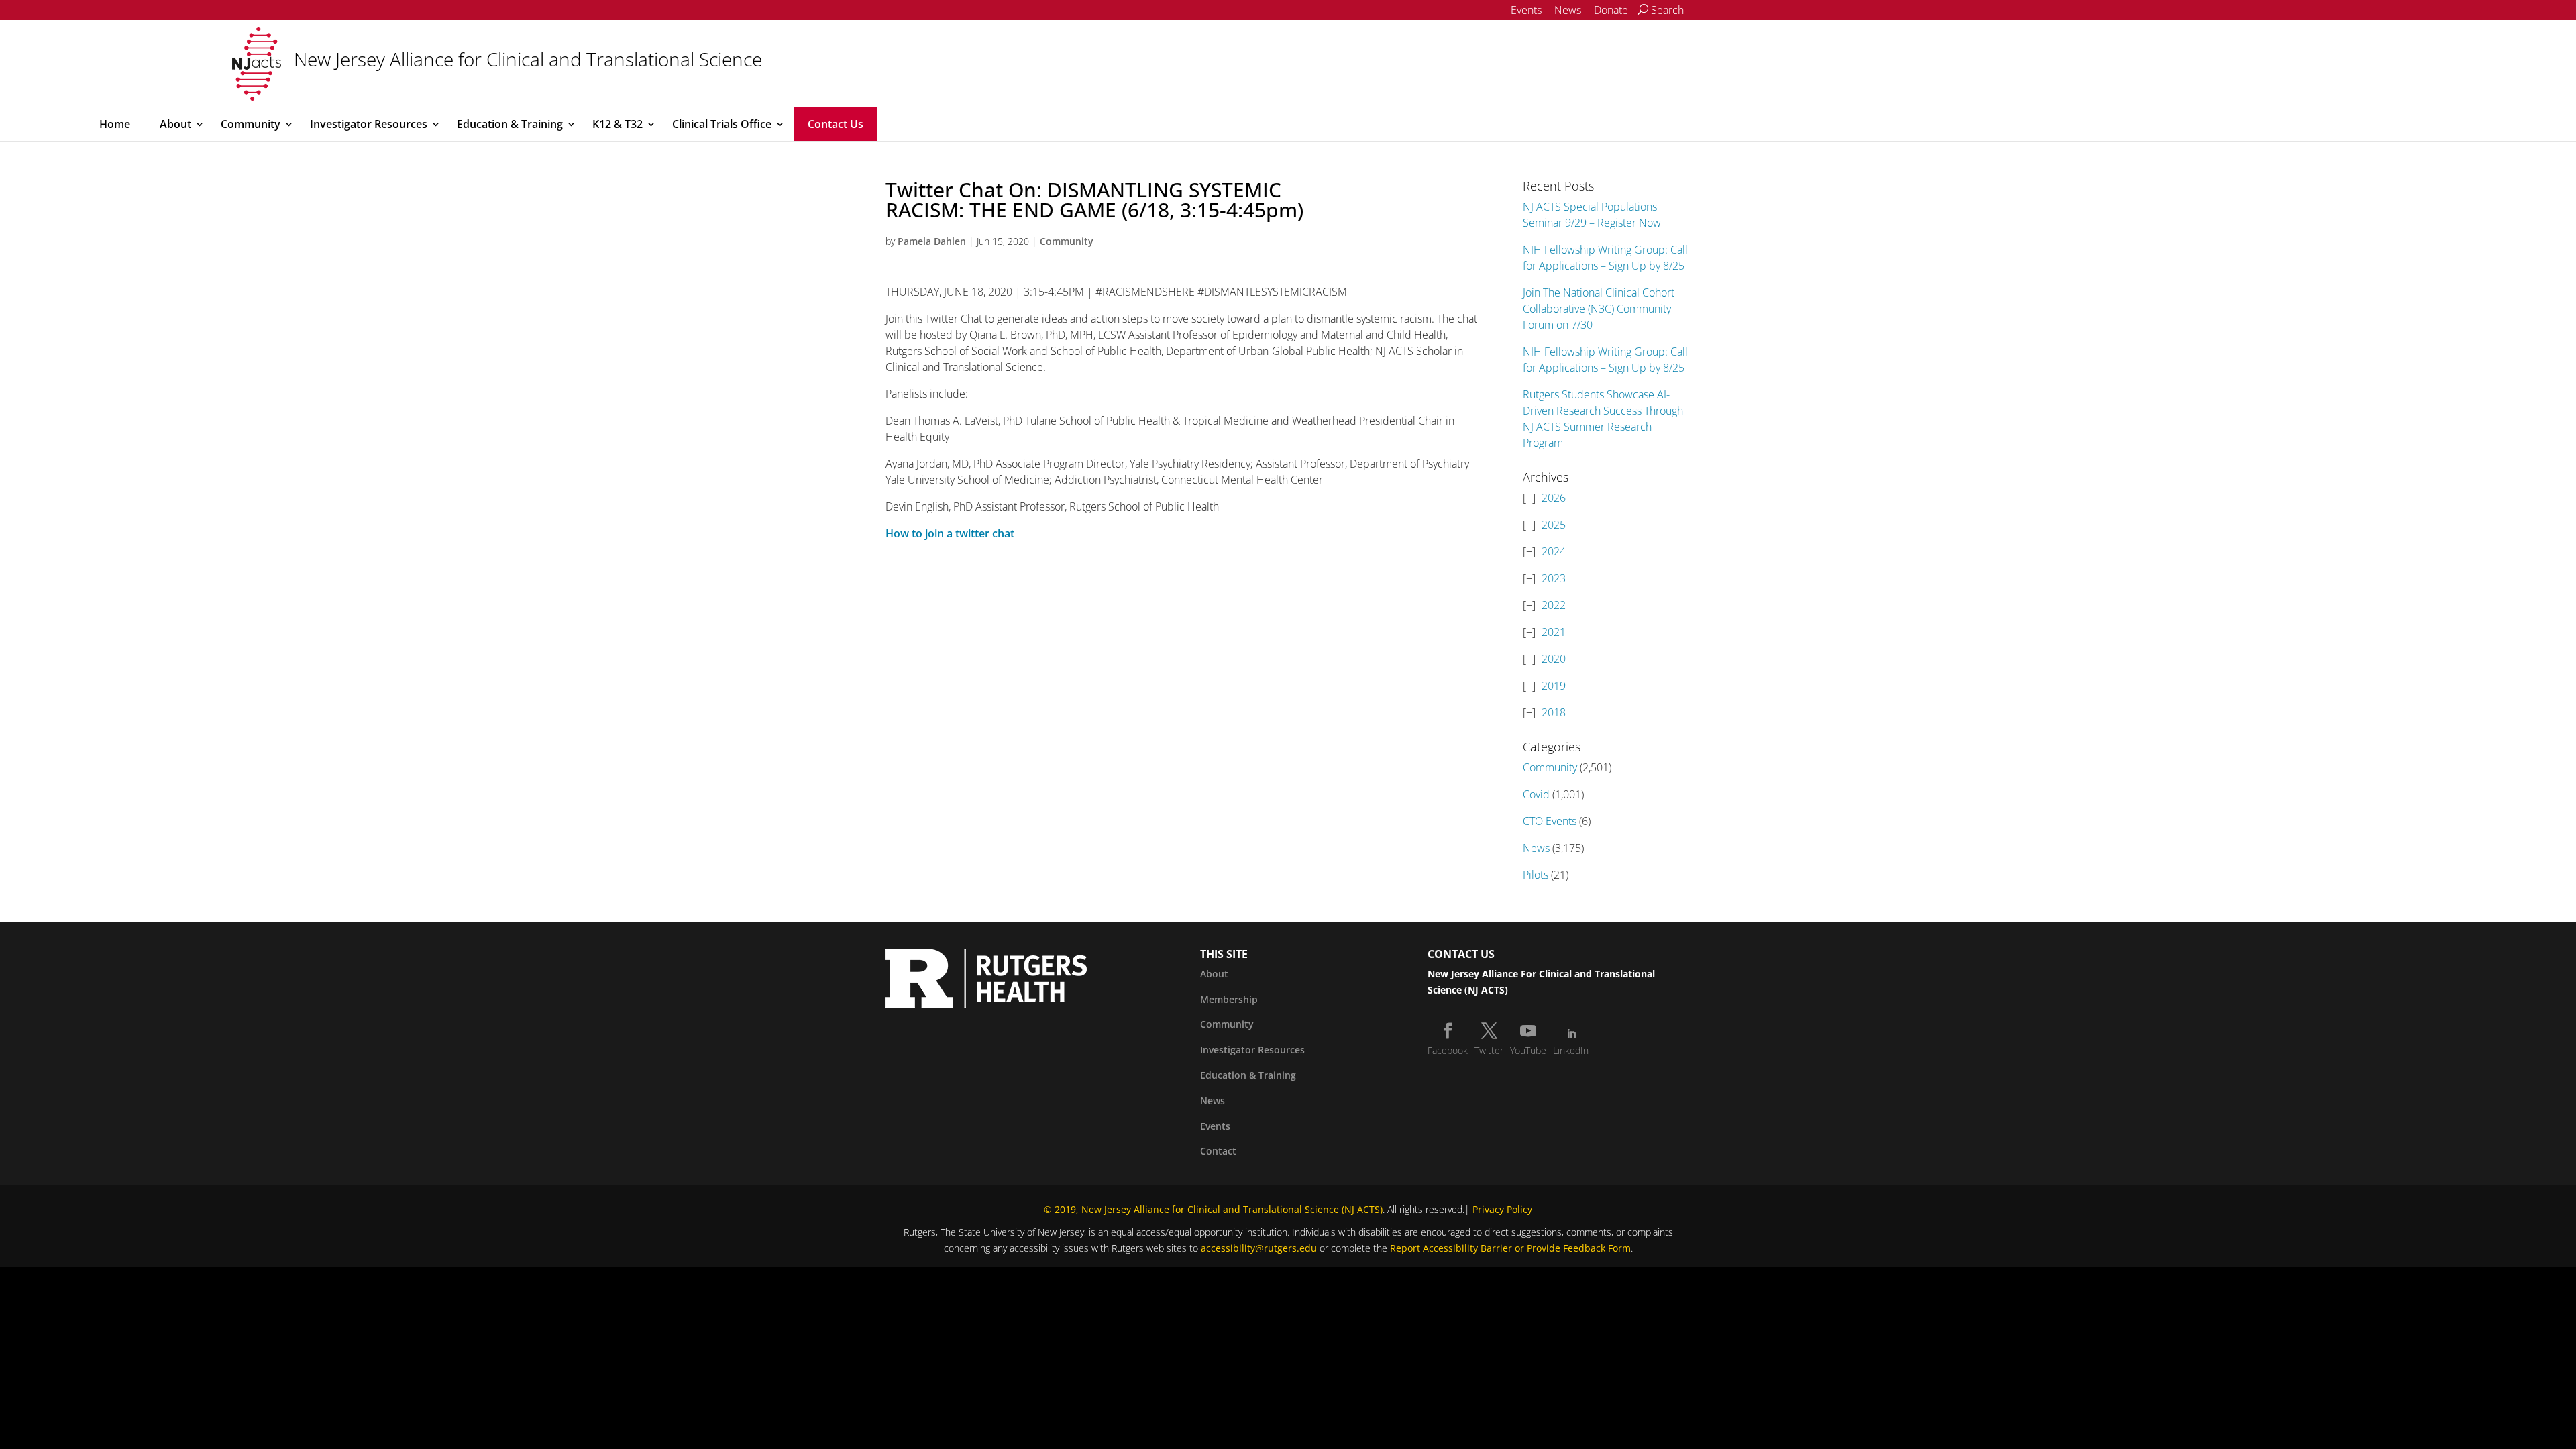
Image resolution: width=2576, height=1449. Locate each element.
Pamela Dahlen (932, 241)
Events (1526, 10)
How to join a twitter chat (950, 533)
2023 (1554, 578)
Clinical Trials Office (722, 124)
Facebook (1448, 1050)
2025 (1554, 525)
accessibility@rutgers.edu (1259, 1248)
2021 (1554, 632)
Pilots (1536, 875)
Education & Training (510, 124)
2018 (1554, 712)
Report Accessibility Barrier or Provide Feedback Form (1510, 1248)
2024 (1554, 551)
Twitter (1489, 1050)
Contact (1218, 1151)
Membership (1229, 999)
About (175, 124)
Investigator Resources (369, 124)
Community (251, 124)
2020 (1554, 659)
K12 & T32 (618, 124)
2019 (1554, 686)
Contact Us (836, 124)
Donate (1611, 10)
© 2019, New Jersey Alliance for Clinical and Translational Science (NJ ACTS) (1213, 1209)
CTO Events (1550, 821)
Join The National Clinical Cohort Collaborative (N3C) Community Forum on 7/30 (1599, 309)
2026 (1554, 498)
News (1568, 10)
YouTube (1528, 1050)
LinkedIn (1571, 1050)
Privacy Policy (1502, 1209)
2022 (1554, 605)
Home (115, 124)
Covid (1536, 794)
